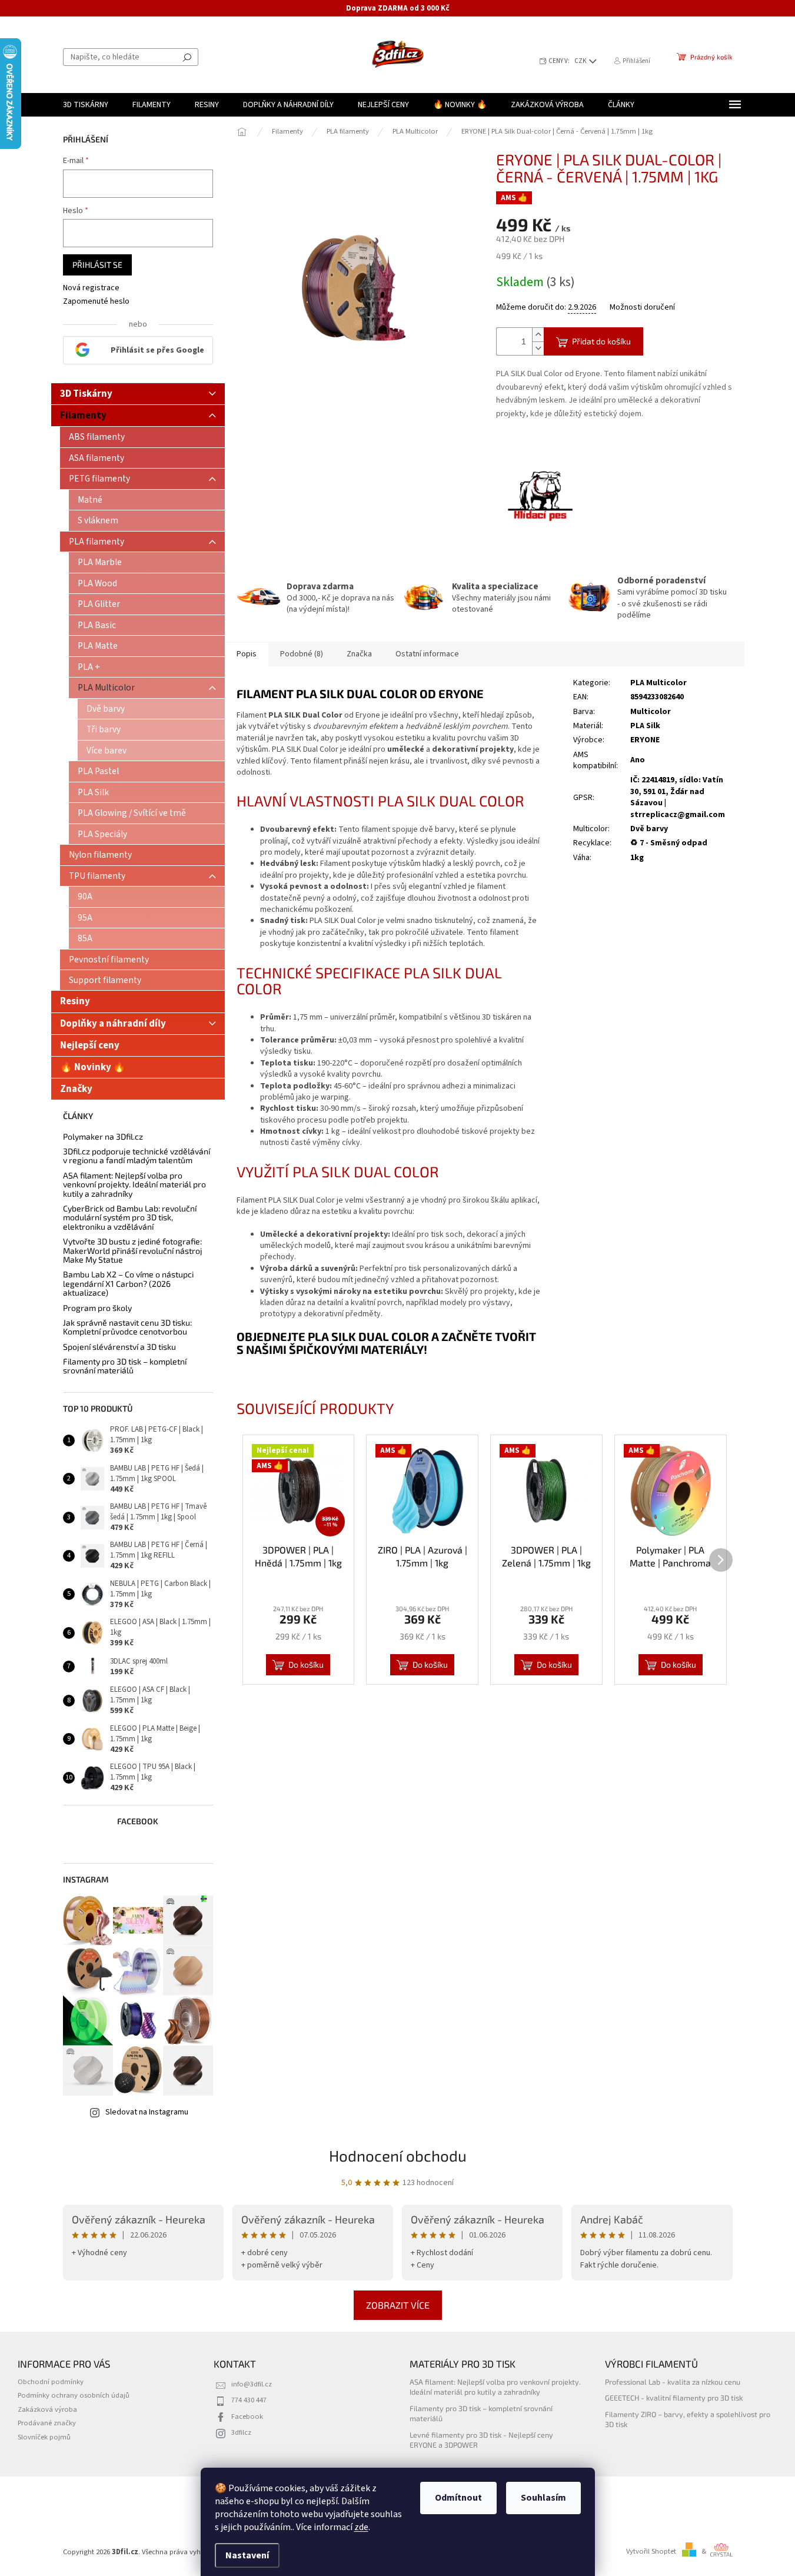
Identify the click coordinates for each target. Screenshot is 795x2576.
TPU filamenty (97, 876)
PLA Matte (98, 646)
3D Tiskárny (86, 394)
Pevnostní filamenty (109, 960)
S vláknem (98, 520)
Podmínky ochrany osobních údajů (74, 2395)
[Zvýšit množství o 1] (538, 335)
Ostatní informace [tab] (427, 654)
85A (85, 938)
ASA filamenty (97, 458)
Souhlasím (543, 2498)
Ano (638, 760)
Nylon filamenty (100, 855)
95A (85, 918)
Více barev (107, 751)
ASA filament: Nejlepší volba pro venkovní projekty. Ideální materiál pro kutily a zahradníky (134, 1184)
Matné (90, 500)
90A (85, 897)
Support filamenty (105, 980)
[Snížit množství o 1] (538, 348)
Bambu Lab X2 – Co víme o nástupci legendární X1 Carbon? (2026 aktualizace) (128, 1283)
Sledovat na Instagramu (147, 2112)
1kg (637, 858)
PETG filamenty (99, 479)
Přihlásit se (97, 265)
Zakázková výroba (47, 2409)
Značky (76, 1089)
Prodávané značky (47, 2423)
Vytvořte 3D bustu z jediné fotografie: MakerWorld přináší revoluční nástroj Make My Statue (133, 1250)
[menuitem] (86, 105)
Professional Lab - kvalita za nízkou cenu (673, 2382)
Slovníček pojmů (44, 2437)
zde (361, 2527)
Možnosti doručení (642, 308)
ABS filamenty (97, 437)
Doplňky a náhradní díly (113, 1024)
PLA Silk (93, 792)
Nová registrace (91, 288)
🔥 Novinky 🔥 (93, 1067)
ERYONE (645, 740)
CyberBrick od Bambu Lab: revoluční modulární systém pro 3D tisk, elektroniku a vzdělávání (130, 1217)
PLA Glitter (99, 604)
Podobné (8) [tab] (302, 654)
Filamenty (83, 416)
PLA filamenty (97, 542)
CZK (581, 61)
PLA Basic (97, 625)
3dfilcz (241, 2432)
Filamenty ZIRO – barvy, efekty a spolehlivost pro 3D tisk (688, 2419)
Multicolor (651, 712)
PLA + (89, 667)
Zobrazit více (398, 2305)
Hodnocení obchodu (398, 2155)
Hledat (187, 57)
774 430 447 (249, 2400)
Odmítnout (458, 2498)
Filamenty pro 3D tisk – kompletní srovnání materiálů (125, 1366)
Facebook (247, 2416)
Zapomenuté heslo (96, 302)
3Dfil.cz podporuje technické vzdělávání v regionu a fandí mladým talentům (137, 1156)
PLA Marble (100, 562)
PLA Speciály (102, 834)
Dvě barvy (106, 709)
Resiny (75, 1001)
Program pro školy (97, 1308)
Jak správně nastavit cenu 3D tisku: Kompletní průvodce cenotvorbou (127, 1327)
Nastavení (247, 2555)
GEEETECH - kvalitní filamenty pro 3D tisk (674, 2398)
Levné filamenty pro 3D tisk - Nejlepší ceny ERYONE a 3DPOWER (481, 2440)
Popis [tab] (247, 654)
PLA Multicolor (106, 688)
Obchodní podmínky (51, 2382)
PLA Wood (97, 583)
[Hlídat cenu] (540, 497)
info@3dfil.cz (252, 2384)
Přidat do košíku (601, 341)
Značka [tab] (359, 654)
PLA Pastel (98, 771)
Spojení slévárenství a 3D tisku (119, 1347)
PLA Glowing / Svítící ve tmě (132, 813)
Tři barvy (104, 729)
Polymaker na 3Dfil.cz (103, 1136)
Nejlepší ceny (90, 1045)
